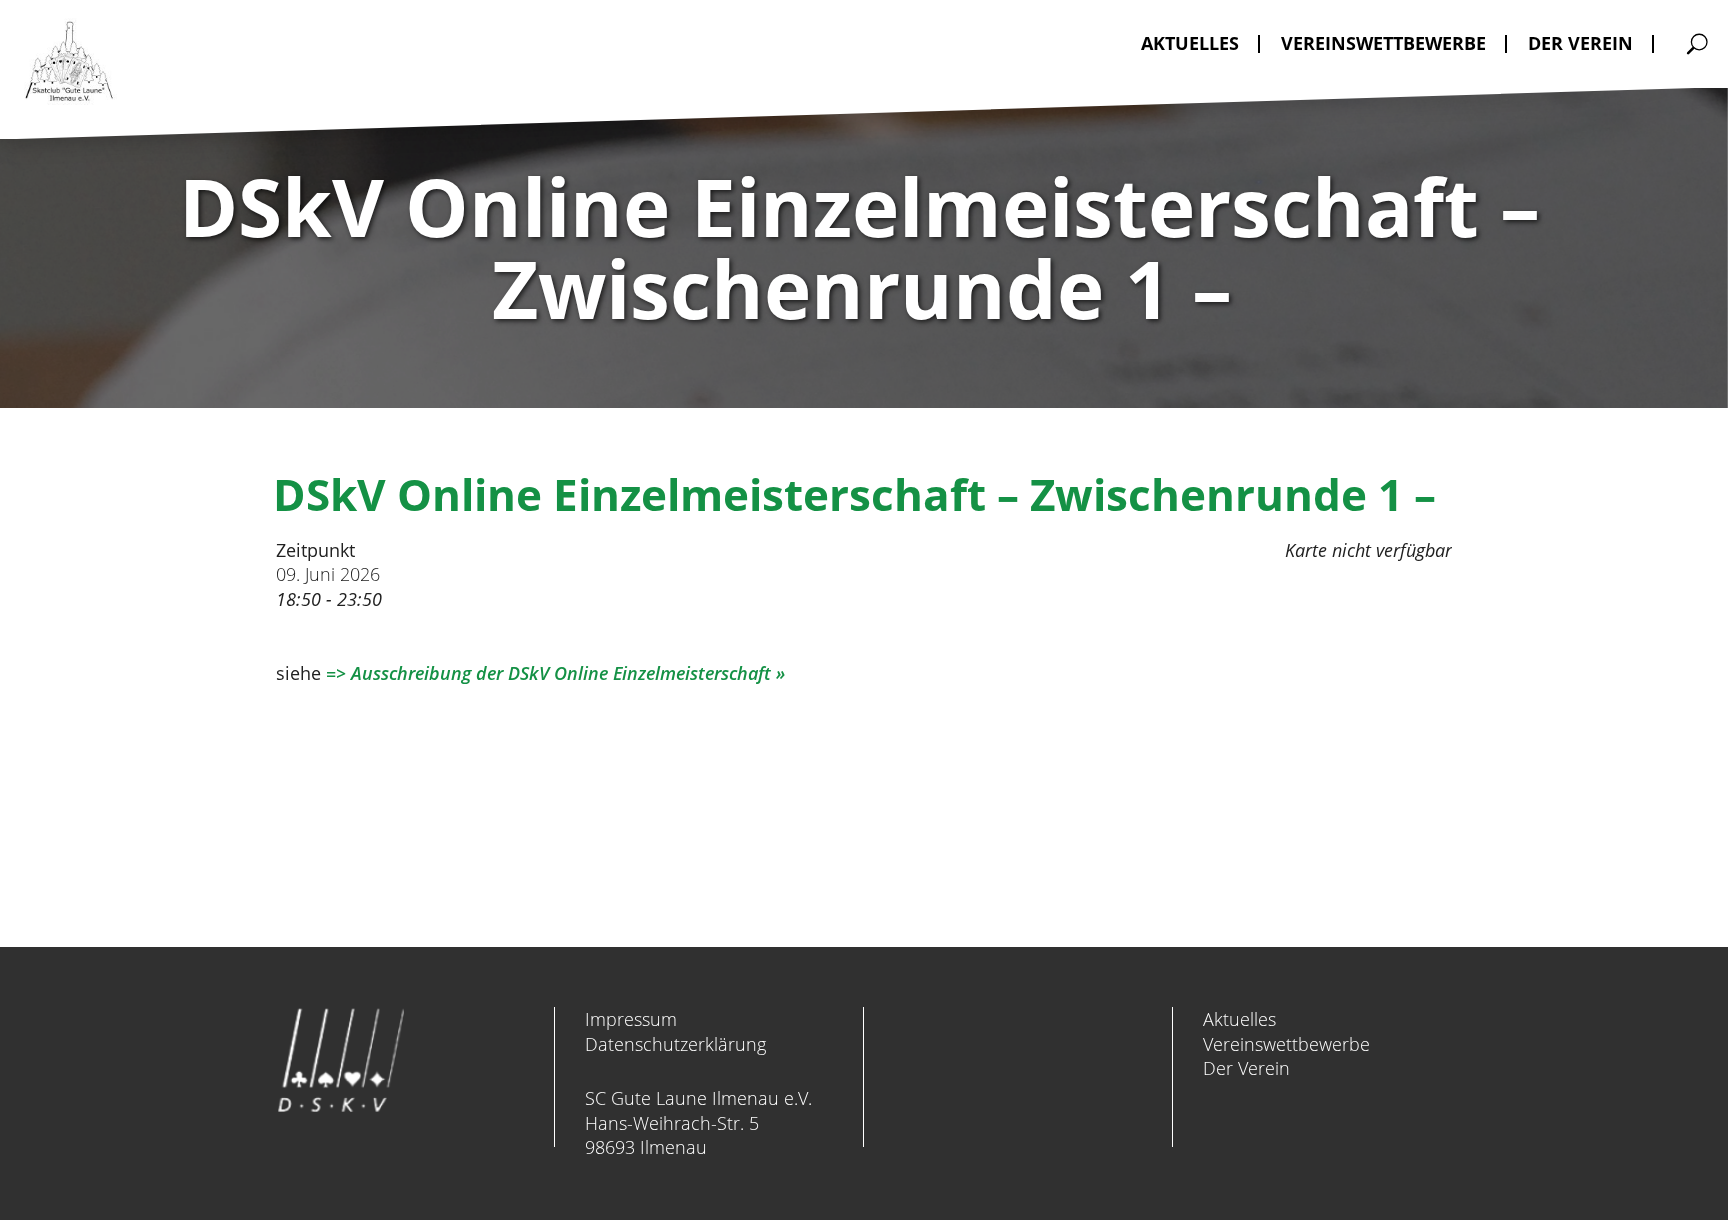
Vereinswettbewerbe (1286, 1044)
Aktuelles (1239, 1019)
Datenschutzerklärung (675, 1044)
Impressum (631, 1019)
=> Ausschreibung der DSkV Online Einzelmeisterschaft (548, 673)
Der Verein (1246, 1068)
